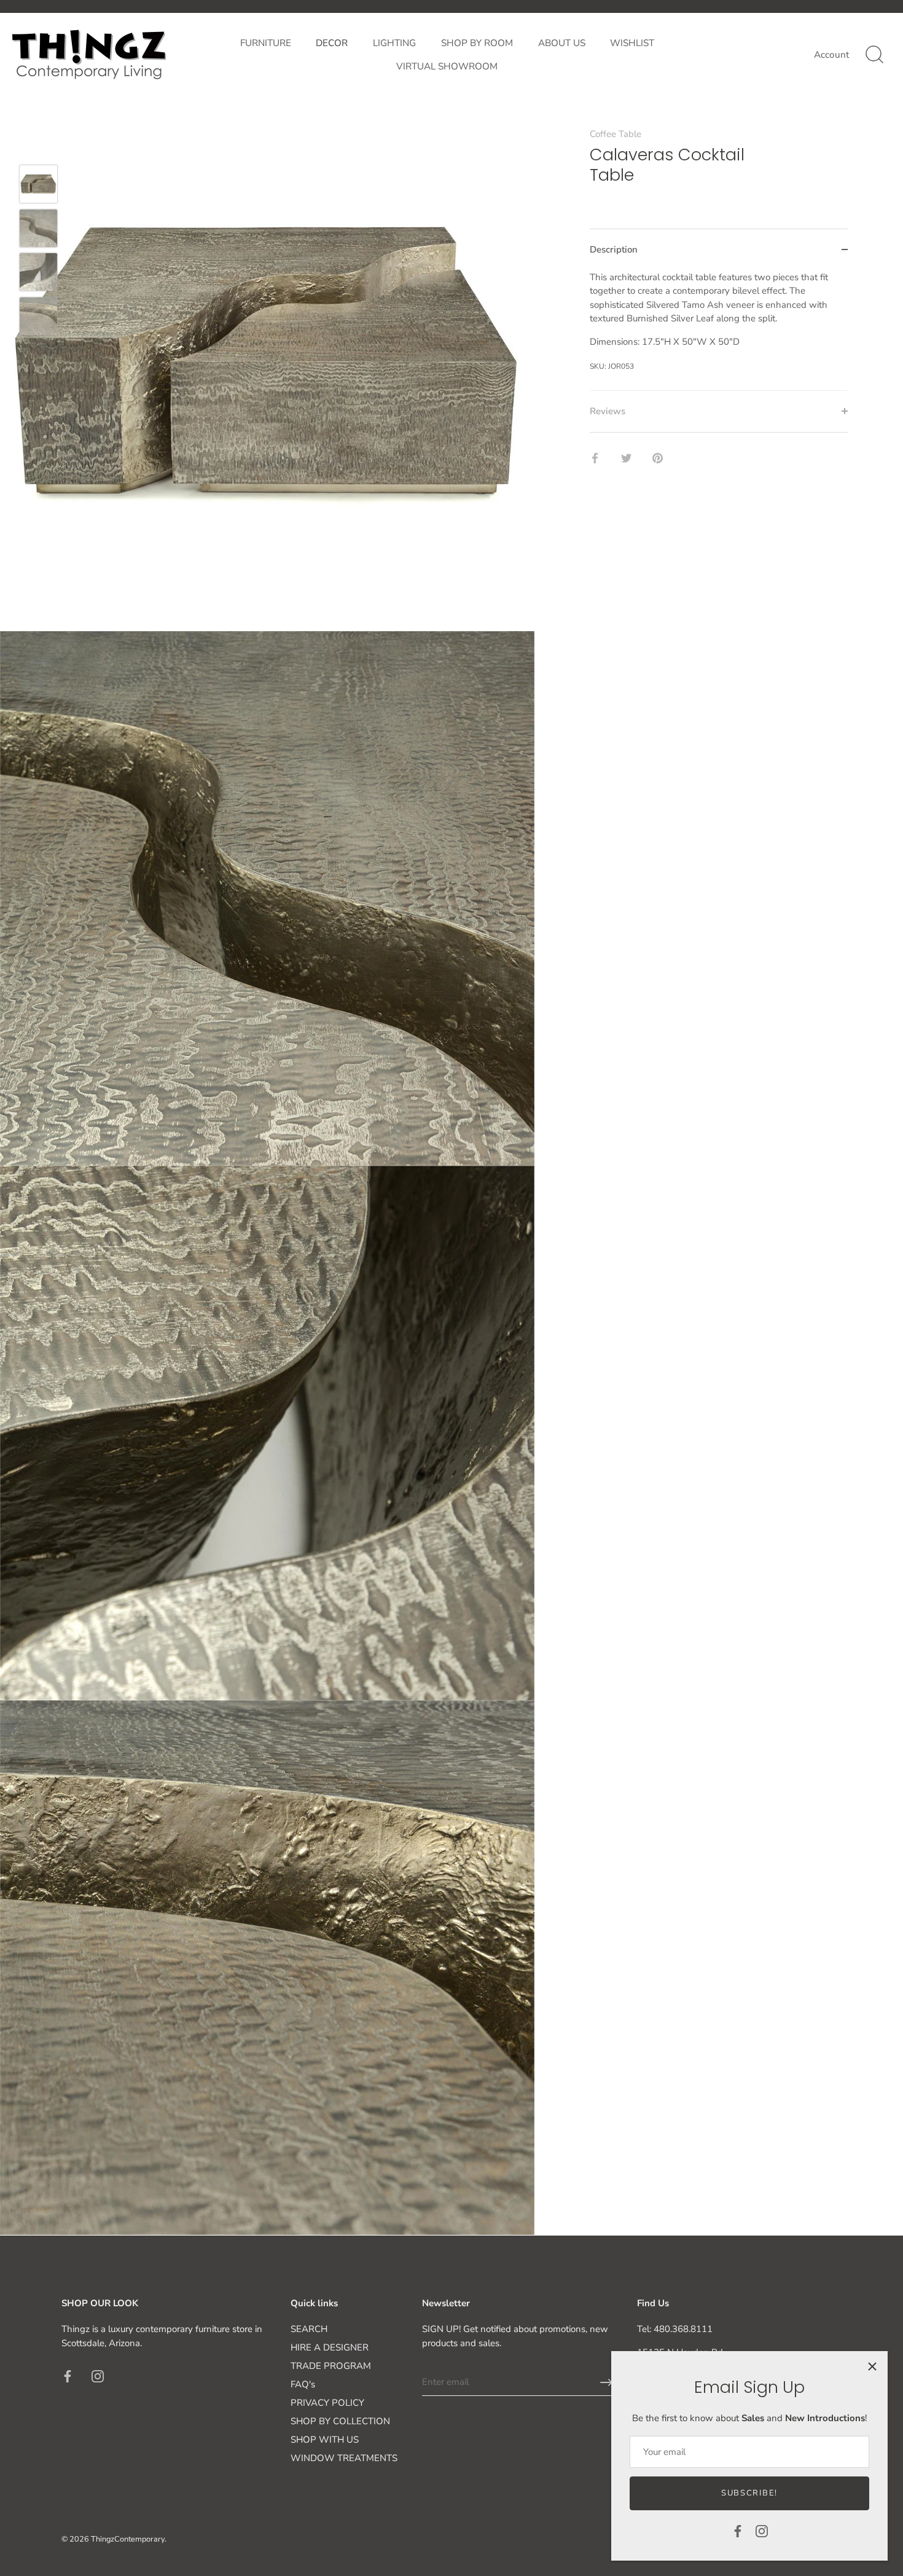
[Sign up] (606, 2382)
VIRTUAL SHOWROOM (447, 66)
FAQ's (303, 2384)
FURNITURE (266, 43)
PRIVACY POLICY (327, 2403)
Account (831, 55)
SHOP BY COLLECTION (340, 2421)
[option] (38, 186)
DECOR (332, 43)
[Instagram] (762, 2531)
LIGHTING (394, 43)
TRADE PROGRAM (331, 2366)
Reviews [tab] (608, 411)
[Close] (872, 2366)
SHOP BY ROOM (477, 43)
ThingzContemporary (128, 2539)
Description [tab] (614, 249)
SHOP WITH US (325, 2440)
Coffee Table (616, 134)
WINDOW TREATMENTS (344, 2458)
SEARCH (309, 2329)
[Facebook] (738, 2531)
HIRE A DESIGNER (330, 2347)
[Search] (874, 55)
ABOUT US (562, 43)
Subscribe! (749, 2493)
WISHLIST (632, 43)
